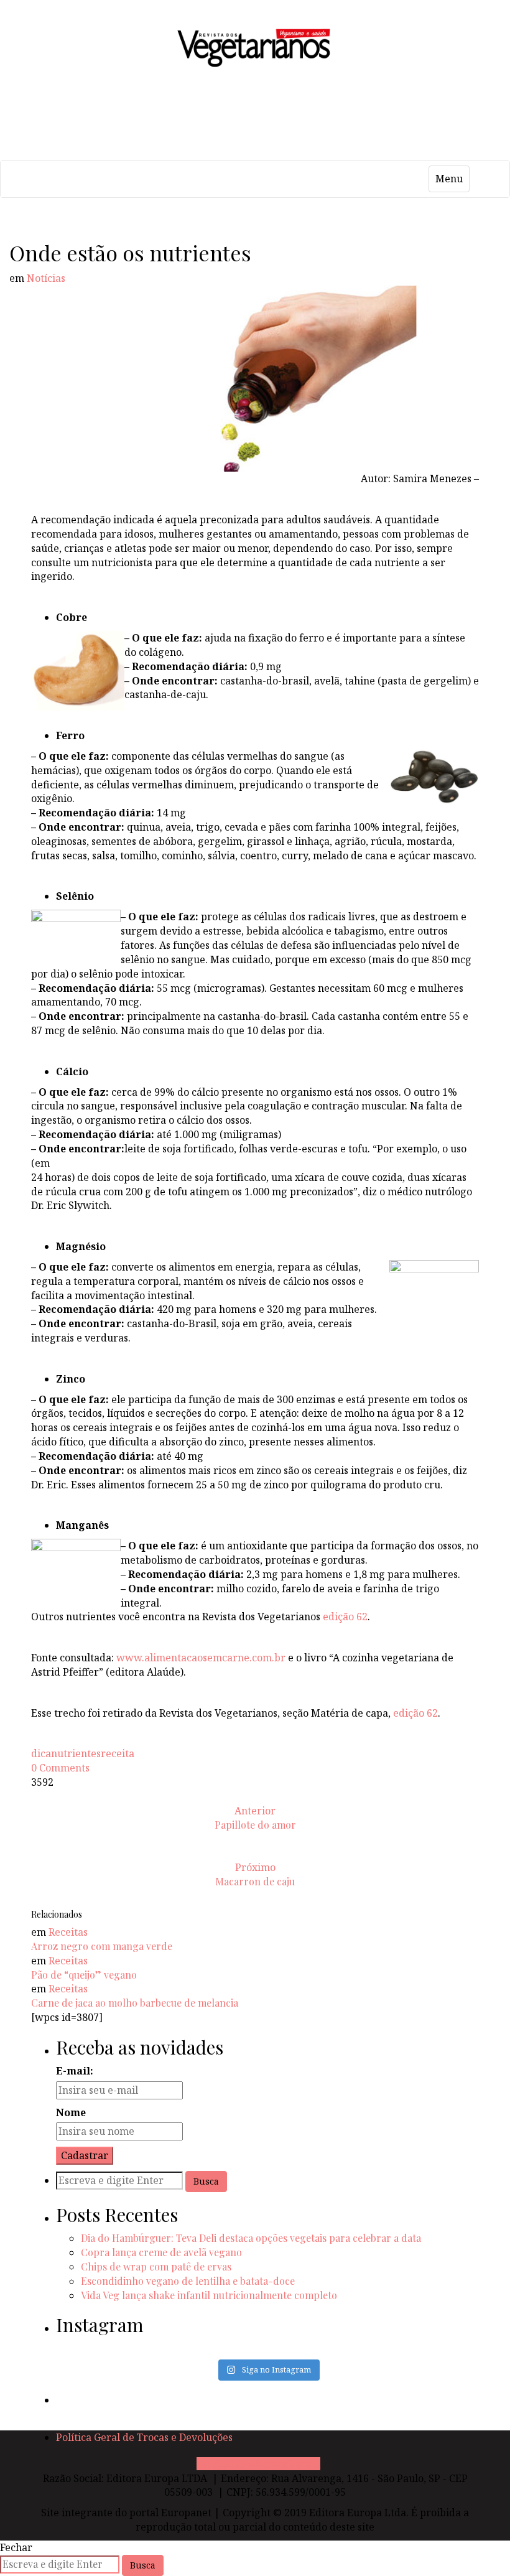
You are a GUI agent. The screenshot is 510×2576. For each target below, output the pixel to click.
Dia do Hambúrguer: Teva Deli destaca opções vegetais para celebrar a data (251, 2238)
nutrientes (76, 1753)
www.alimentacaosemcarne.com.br (201, 1658)
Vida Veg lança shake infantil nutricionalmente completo (209, 2295)
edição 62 (345, 1617)
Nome (71, 2112)
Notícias (46, 278)
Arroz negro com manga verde (102, 1946)
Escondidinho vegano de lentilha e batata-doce (188, 2281)
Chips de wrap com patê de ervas (156, 2266)
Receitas (68, 1932)
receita (118, 1753)
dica (41, 1753)
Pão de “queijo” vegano (84, 1975)
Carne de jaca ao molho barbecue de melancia (135, 2003)
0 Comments (60, 1768)
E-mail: (75, 2071)
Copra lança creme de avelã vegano (161, 2252)
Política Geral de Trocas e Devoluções (144, 2437)
